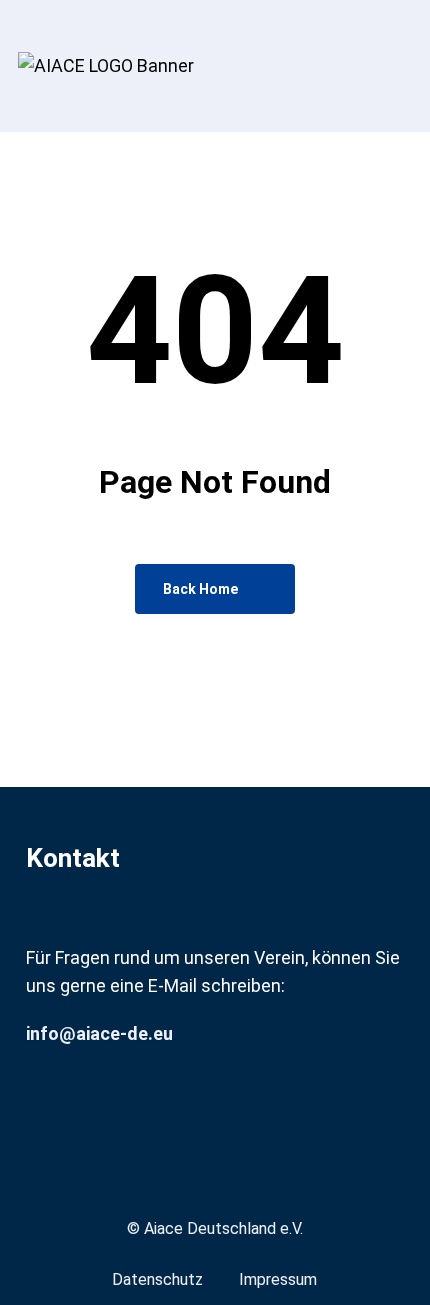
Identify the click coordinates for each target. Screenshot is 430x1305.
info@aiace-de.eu (99, 1033)
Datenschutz (157, 1279)
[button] (401, 159)
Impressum (278, 1279)
